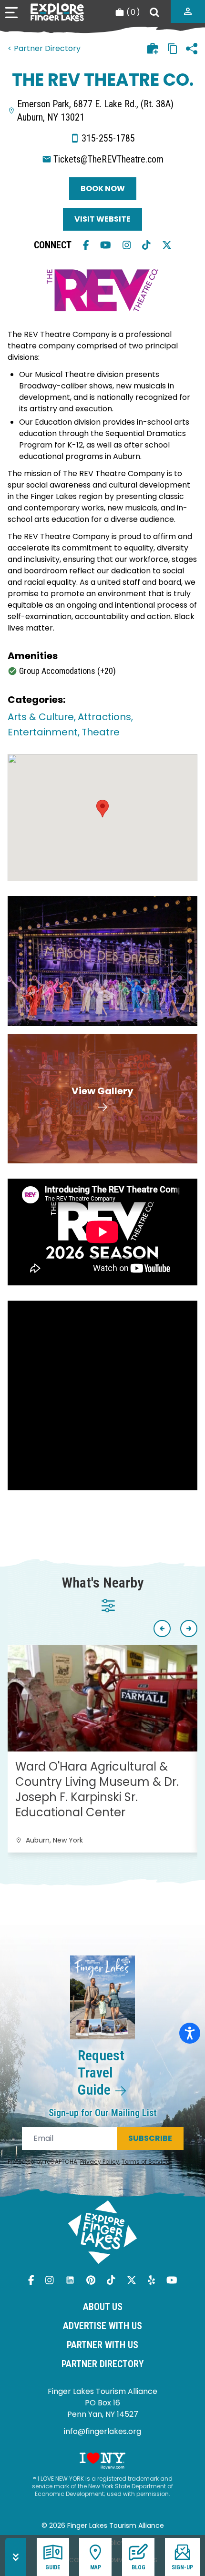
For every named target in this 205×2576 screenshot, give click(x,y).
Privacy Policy (100, 2162)
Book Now (103, 188)
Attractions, (105, 717)
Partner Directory (103, 2364)
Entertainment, (44, 732)
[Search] (154, 12)
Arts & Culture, (42, 717)
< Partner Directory (44, 48)
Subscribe (150, 2138)
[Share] (192, 49)
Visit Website (102, 219)
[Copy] (173, 49)
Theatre (101, 732)
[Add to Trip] (153, 49)
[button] (102, 809)
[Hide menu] (16, 2557)
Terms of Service (145, 2162)
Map (96, 2567)
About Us (103, 2307)
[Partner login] (188, 11)
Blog (138, 2567)
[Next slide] (189, 1629)
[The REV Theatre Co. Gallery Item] (102, 961)
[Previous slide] (162, 1629)
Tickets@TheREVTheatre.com (108, 159)
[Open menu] (11, 13)
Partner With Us (102, 2345)
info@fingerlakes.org (102, 2431)
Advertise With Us (102, 2326)
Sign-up (182, 2567)
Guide (53, 2567)
